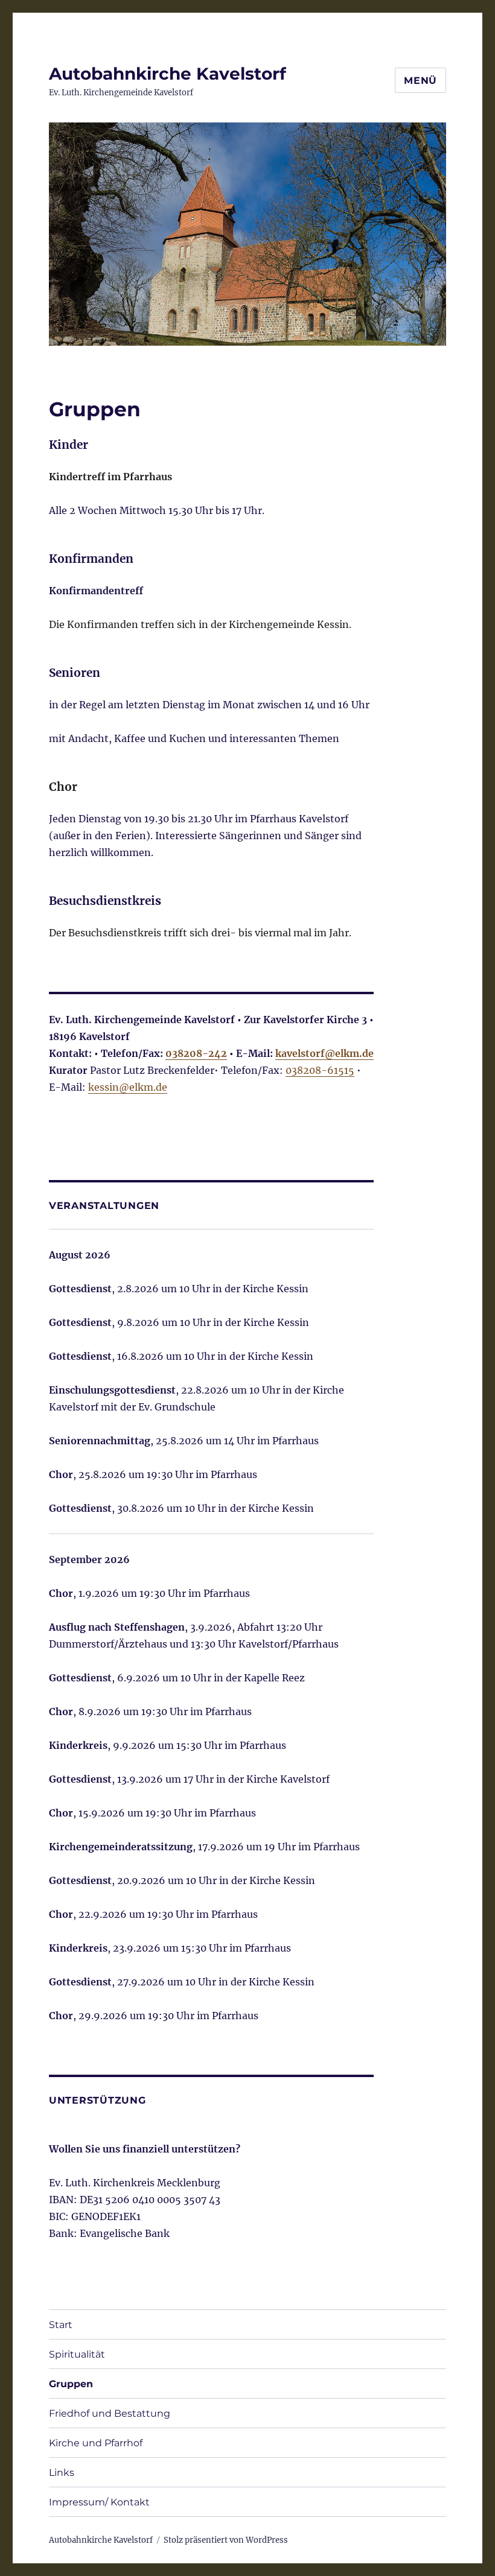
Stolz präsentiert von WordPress (226, 2540)
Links (62, 2473)
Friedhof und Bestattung (110, 2413)
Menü (420, 81)
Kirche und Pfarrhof (96, 2443)
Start (61, 2325)
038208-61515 (320, 1070)
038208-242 (196, 1053)
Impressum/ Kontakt (99, 2502)
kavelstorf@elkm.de (324, 1053)
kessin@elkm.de (128, 1087)
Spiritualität (77, 2354)
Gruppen (71, 2384)
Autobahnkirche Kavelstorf (168, 74)
